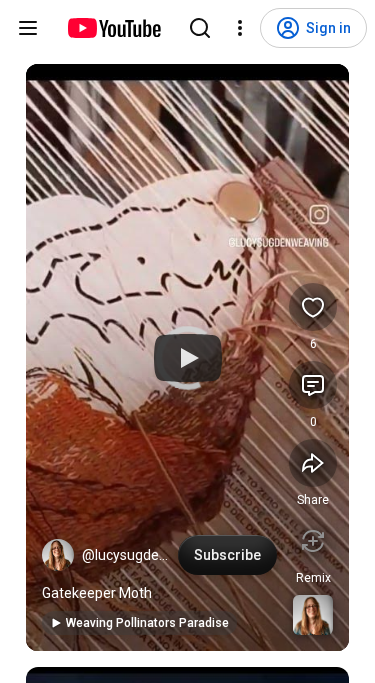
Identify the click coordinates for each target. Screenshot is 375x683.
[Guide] (28, 28)
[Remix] (313, 541)
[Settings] (240, 28)
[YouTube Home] (113, 28)
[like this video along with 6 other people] (313, 307)
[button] (58, 555)
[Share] (313, 463)
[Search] (200, 28)
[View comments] (313, 385)
